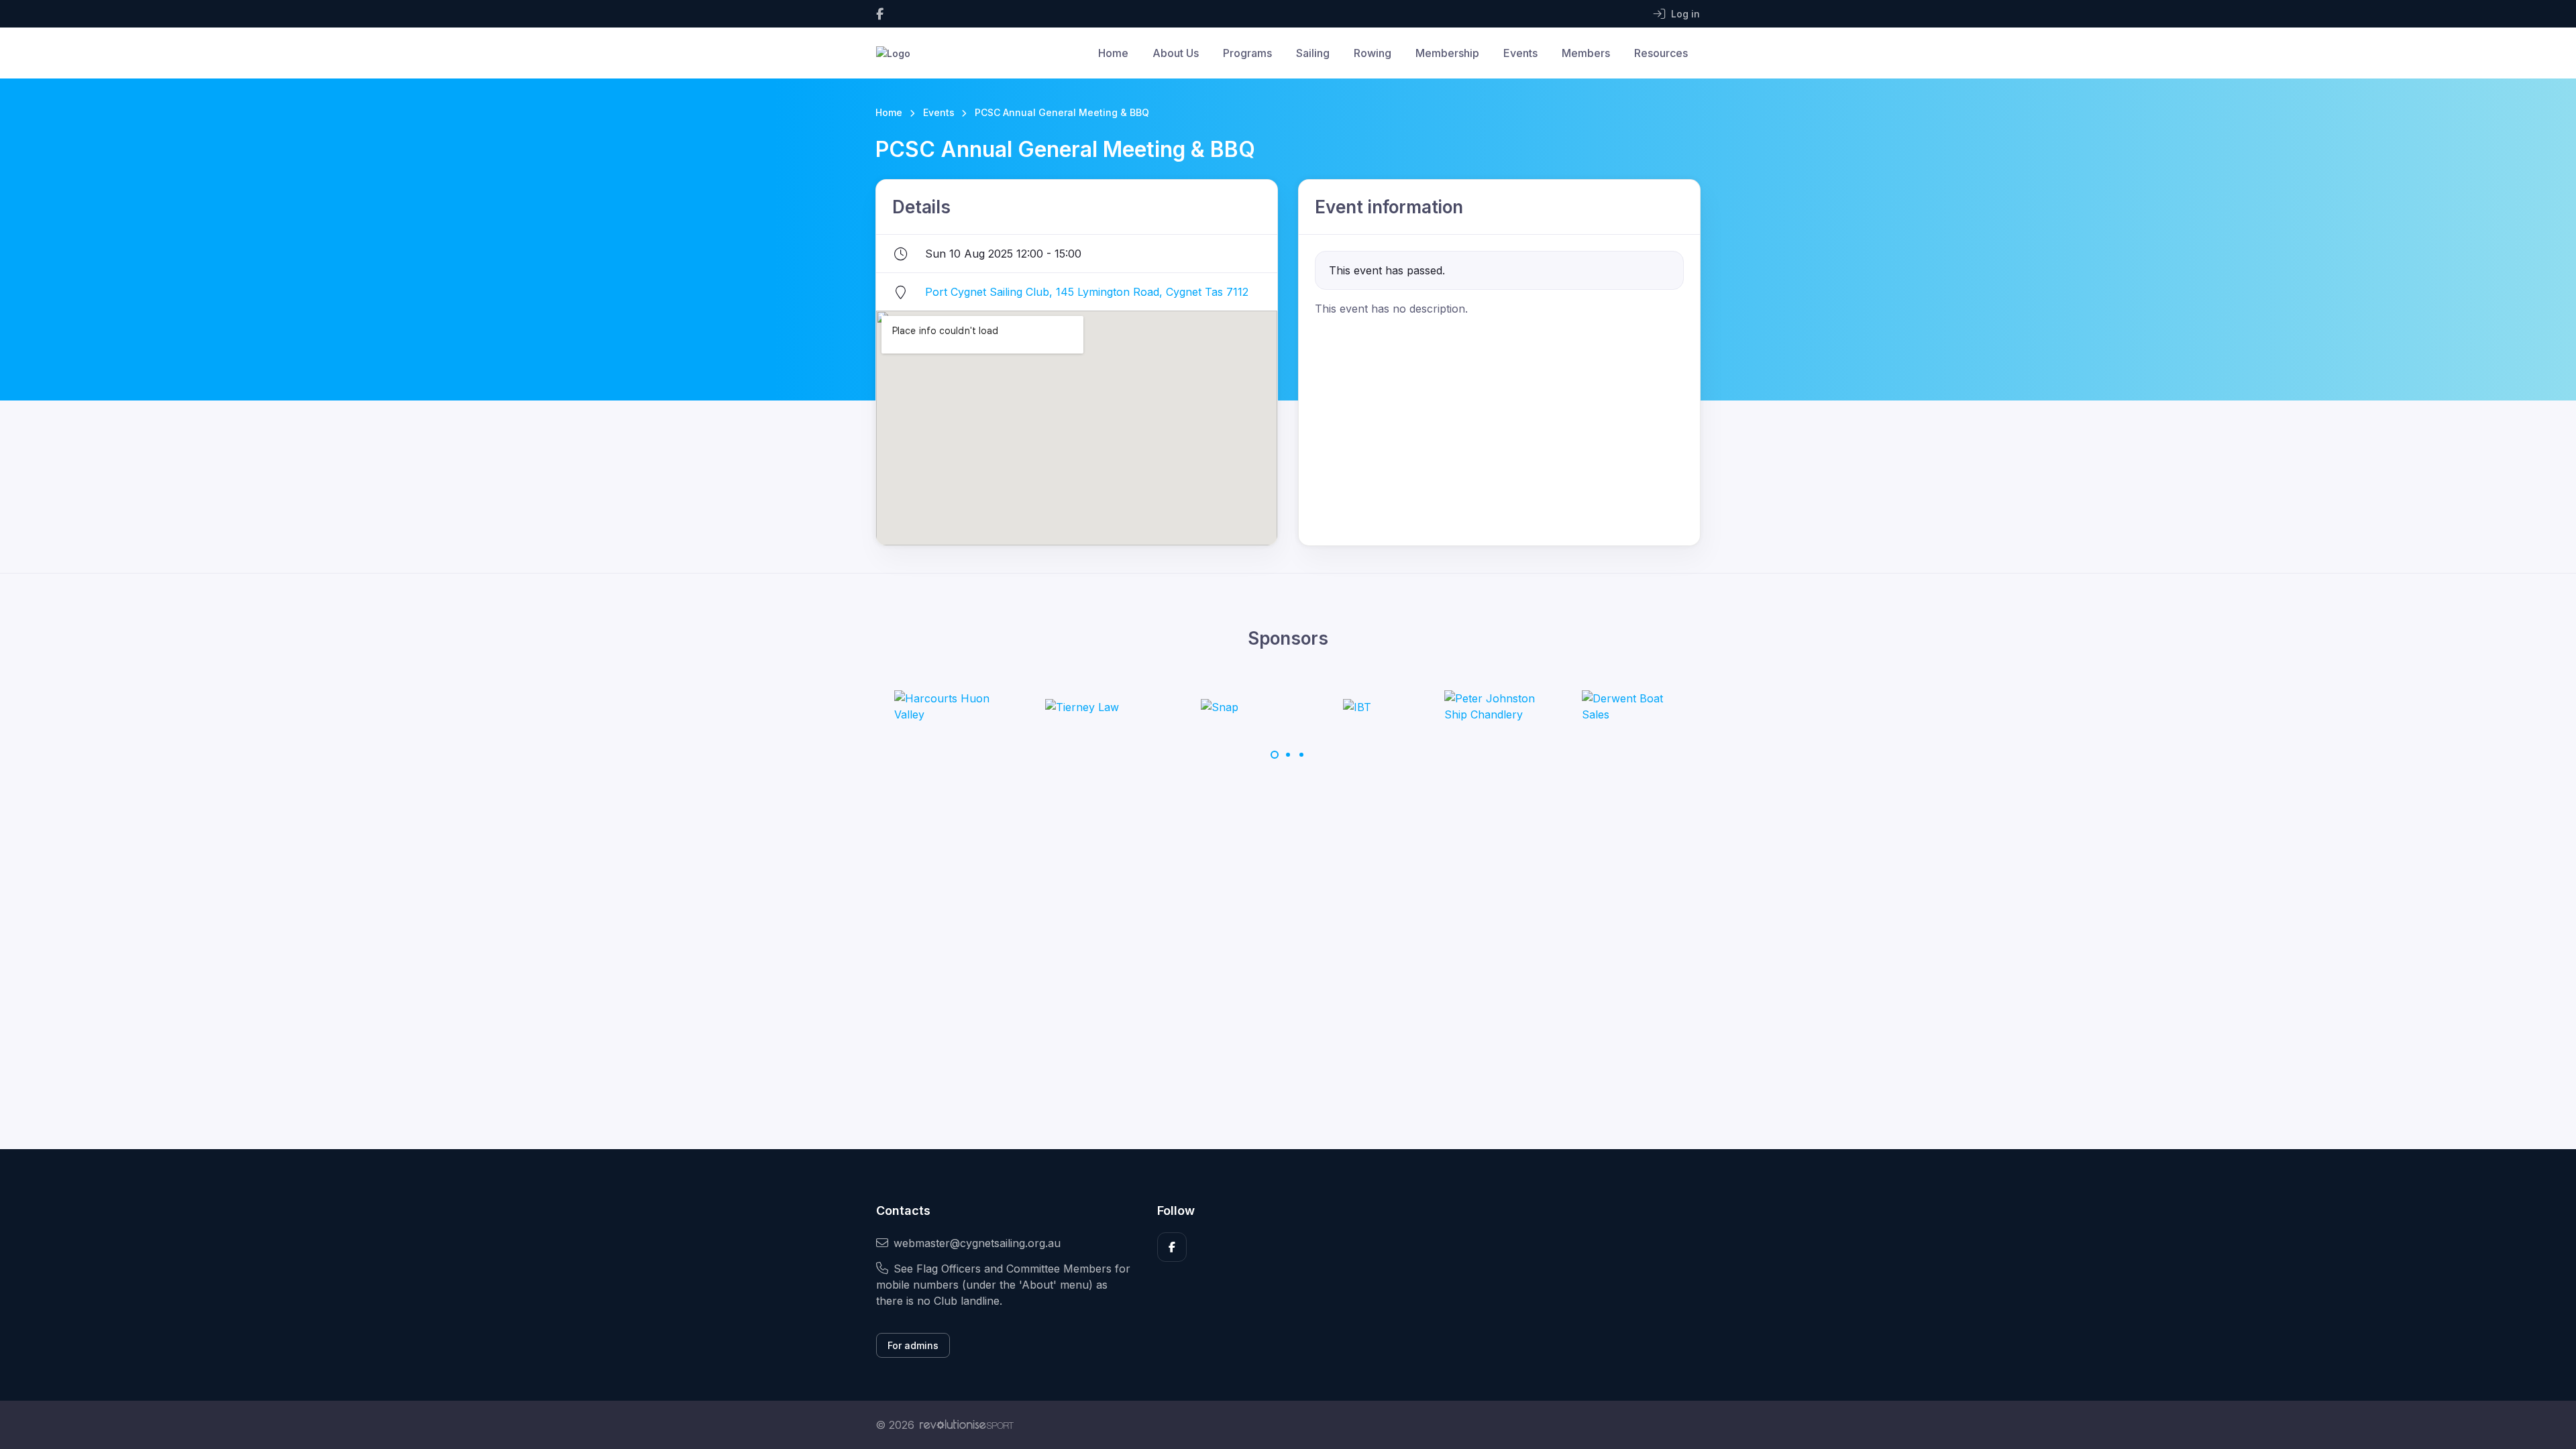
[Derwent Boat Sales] (1632, 706)
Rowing (1373, 53)
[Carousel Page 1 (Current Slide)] (1275, 755)
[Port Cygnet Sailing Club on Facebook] (880, 14)
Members (1586, 53)
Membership (1447, 53)
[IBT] (1357, 706)
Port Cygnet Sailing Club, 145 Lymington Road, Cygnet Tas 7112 (1087, 292)
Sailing (1313, 53)
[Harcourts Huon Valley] (945, 706)
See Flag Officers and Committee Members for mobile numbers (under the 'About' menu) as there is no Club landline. (1003, 1285)
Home (1113, 53)
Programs (1247, 53)
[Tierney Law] (1082, 706)
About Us (1176, 53)
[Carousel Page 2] (1288, 755)
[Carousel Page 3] (1301, 755)
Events (1520, 53)
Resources (1661, 53)
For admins (913, 1345)
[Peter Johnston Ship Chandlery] (1495, 706)
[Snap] (1220, 706)
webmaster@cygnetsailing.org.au (977, 1243)
